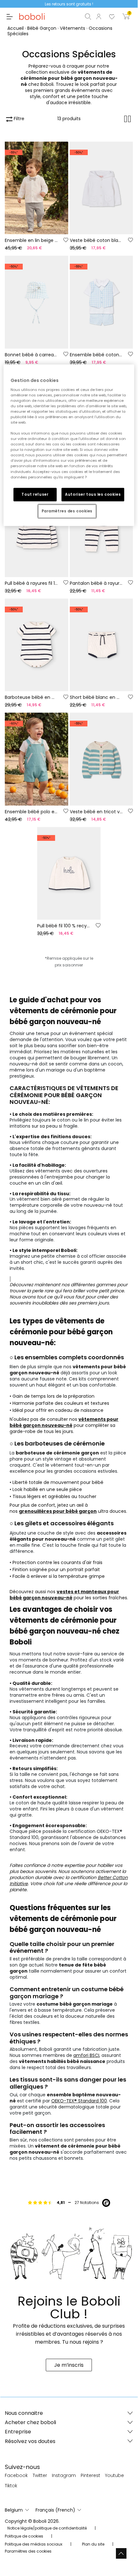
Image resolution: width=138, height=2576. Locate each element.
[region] (69, 445)
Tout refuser (35, 494)
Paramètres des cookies (67, 511)
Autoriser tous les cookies (93, 494)
